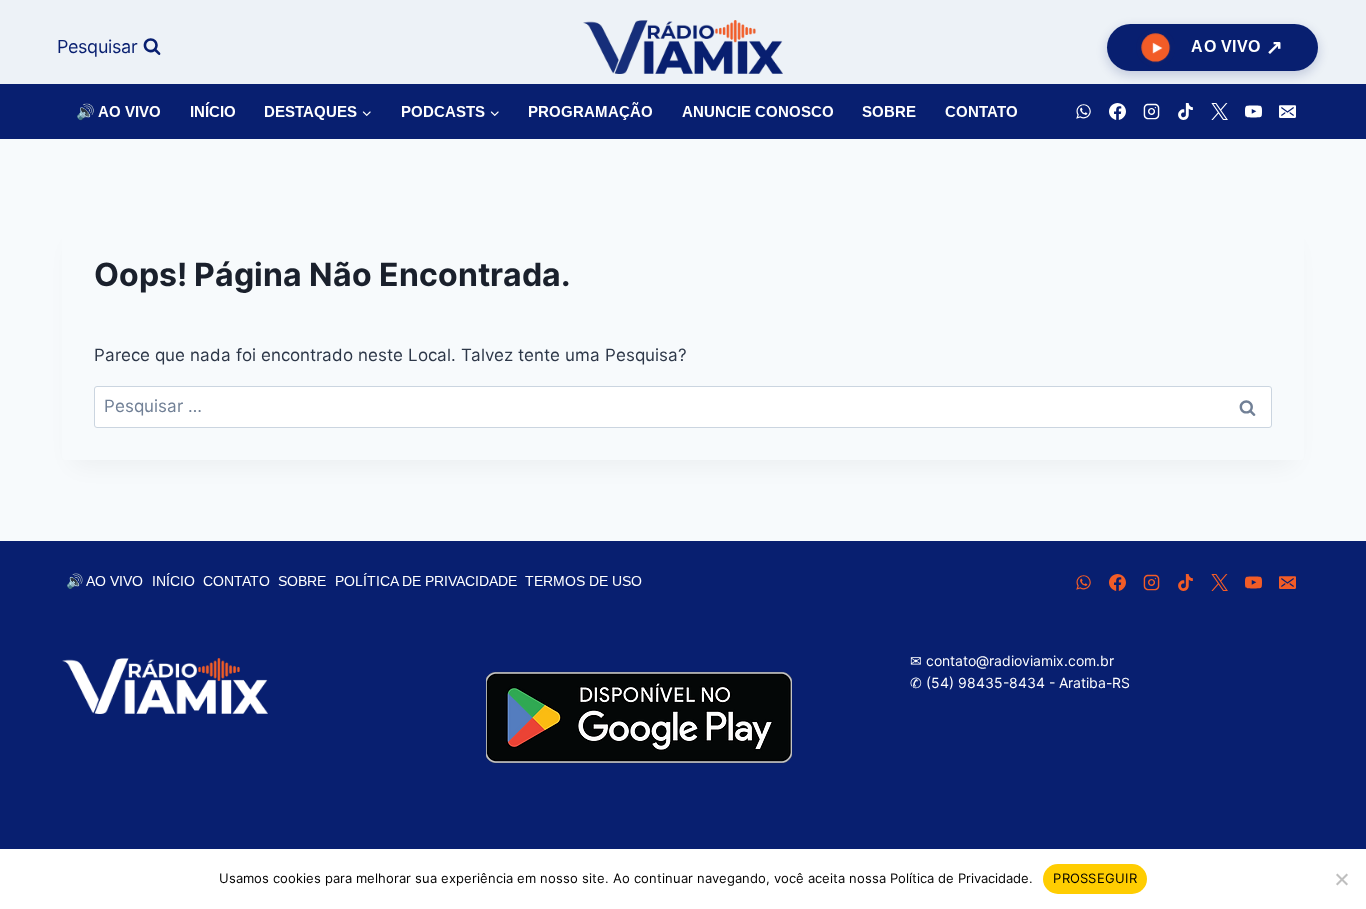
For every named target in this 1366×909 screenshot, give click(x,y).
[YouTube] (1253, 112)
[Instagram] (1151, 112)
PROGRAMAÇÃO (590, 111)
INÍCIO (213, 111)
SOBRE (889, 111)
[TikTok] (1185, 112)
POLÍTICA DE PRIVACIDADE (426, 581)
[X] (1219, 112)
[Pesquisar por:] (683, 406)
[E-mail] (1287, 112)
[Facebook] (1117, 112)
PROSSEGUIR (1095, 878)
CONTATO (981, 111)
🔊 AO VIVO (118, 111)
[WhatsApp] (1083, 112)
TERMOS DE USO (583, 581)
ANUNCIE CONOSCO (758, 111)
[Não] (1341, 879)
